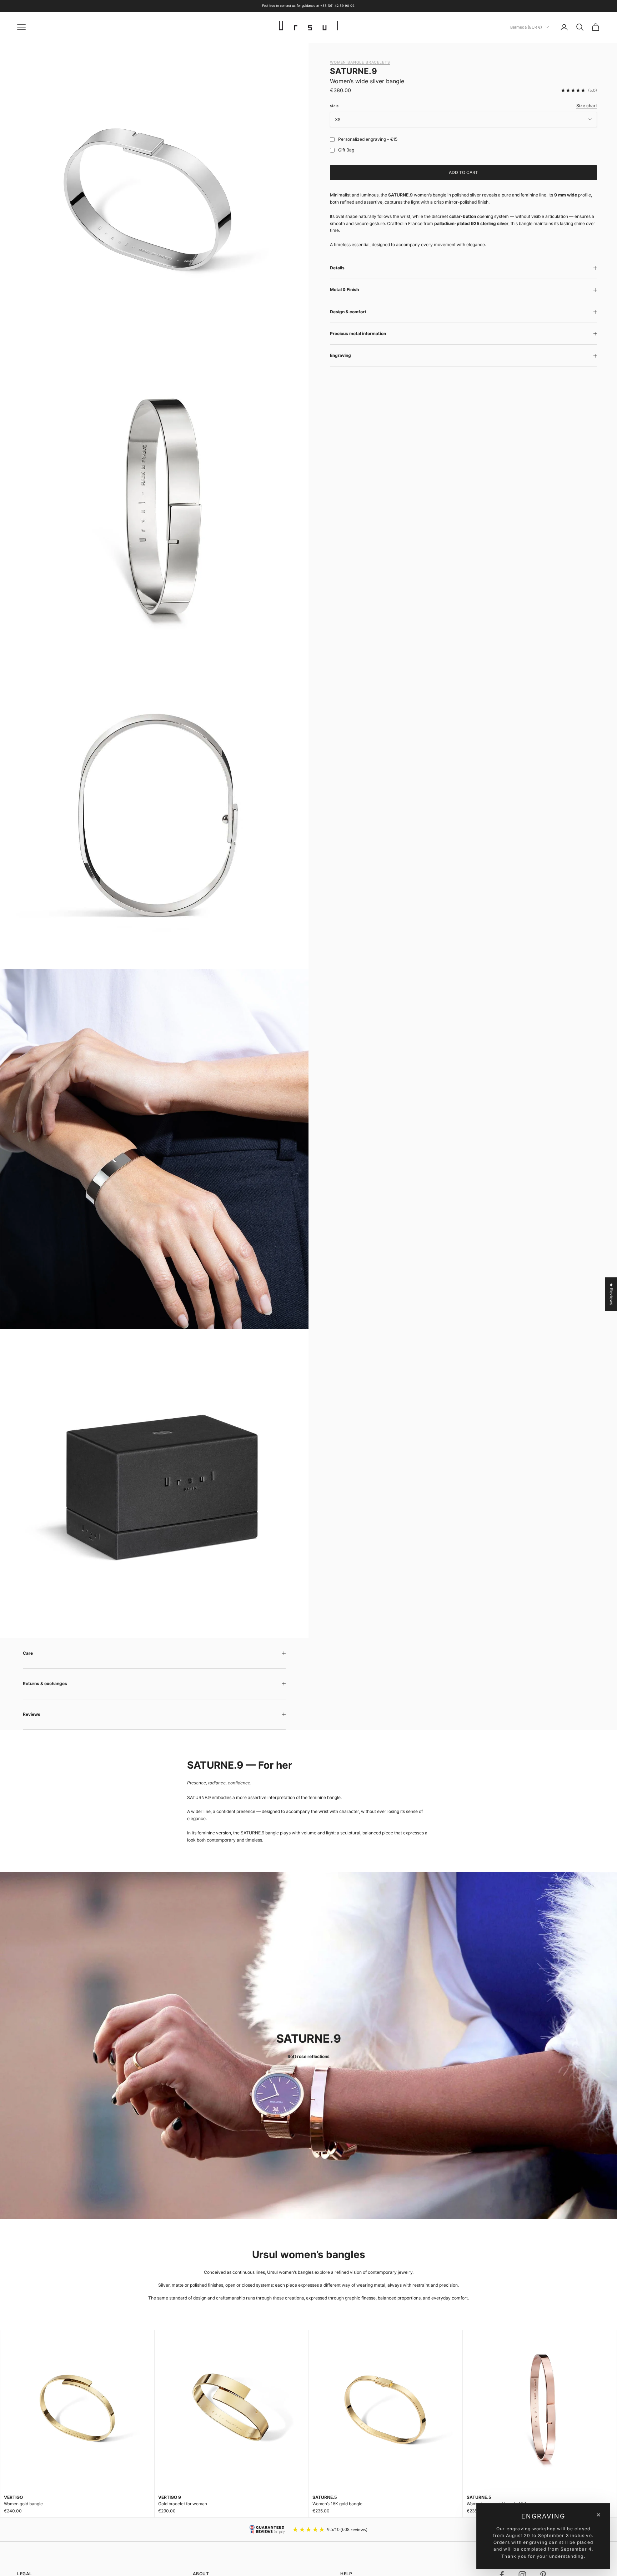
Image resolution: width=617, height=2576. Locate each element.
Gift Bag (346, 150)
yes (331, 139)
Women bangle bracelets (360, 62)
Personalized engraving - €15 (368, 139)
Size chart (587, 106)
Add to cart (463, 172)
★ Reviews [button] (611, 1294)
